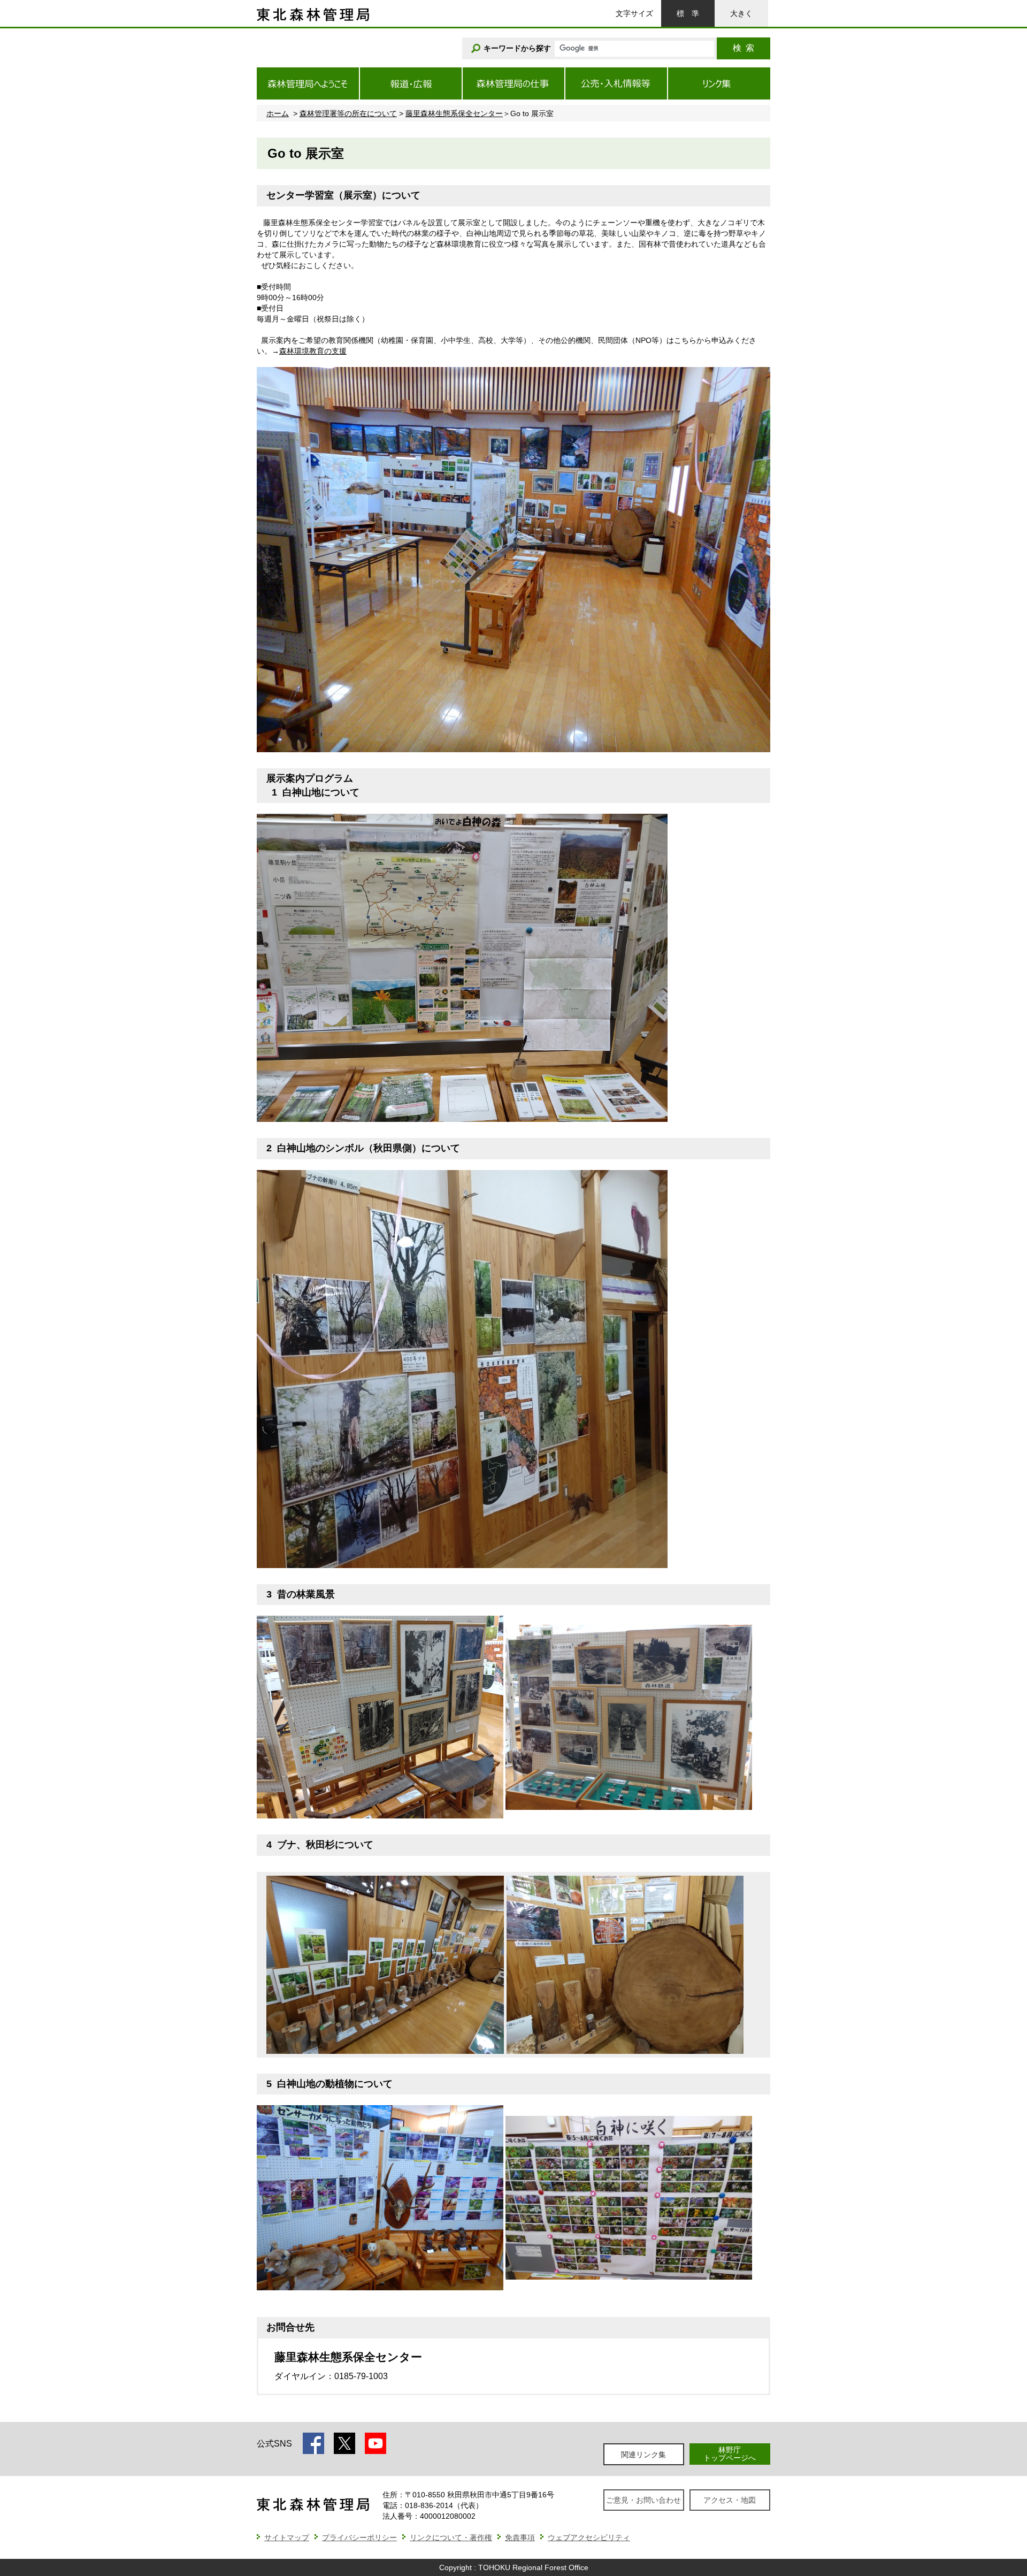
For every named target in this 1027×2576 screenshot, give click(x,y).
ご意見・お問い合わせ (643, 2500)
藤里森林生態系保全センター (454, 113)
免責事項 (520, 2537)
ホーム (278, 113)
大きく (741, 13)
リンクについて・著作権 (451, 2537)
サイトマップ (287, 2537)
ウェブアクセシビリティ (589, 2537)
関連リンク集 (643, 2455)
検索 (744, 48)
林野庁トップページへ (730, 2454)
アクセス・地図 (730, 2500)
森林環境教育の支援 (313, 351)
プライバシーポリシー (359, 2537)
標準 (688, 13)
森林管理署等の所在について (348, 113)
